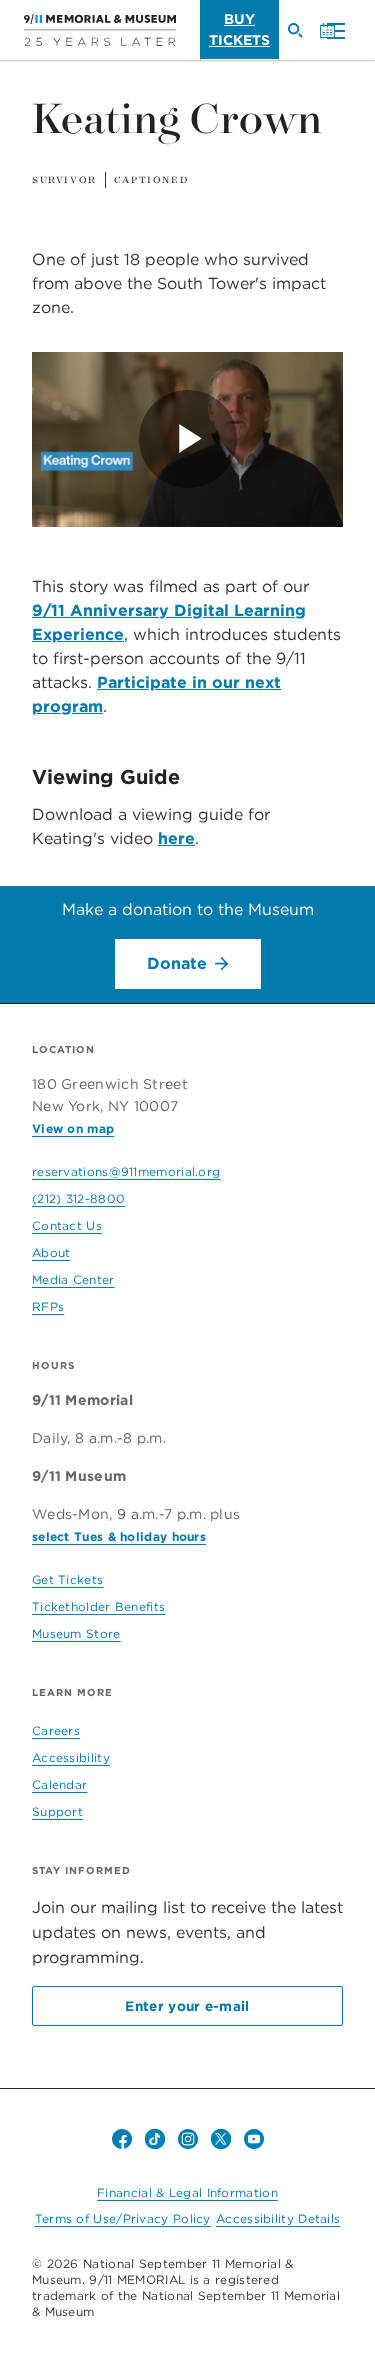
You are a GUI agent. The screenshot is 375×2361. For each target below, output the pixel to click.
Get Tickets (67, 1579)
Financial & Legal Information (187, 2192)
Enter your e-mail (187, 2006)
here (176, 838)
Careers (56, 1730)
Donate (177, 963)
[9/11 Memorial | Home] (100, 30)
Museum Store (76, 1633)
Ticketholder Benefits (98, 1606)
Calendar (59, 1784)
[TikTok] (155, 2139)
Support (57, 1811)
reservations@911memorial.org (126, 1171)
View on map (73, 1128)
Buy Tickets (239, 29)
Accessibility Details (278, 2218)
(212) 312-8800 (78, 1198)
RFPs (48, 1306)
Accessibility (71, 1757)
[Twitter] (221, 2139)
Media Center (73, 1279)
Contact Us (67, 1225)
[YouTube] (254, 2139)
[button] (331, 32)
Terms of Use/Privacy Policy (123, 2218)
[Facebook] (122, 2139)
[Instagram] (188, 2139)
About (51, 1252)
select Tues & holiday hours (119, 1536)
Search (303, 39)
